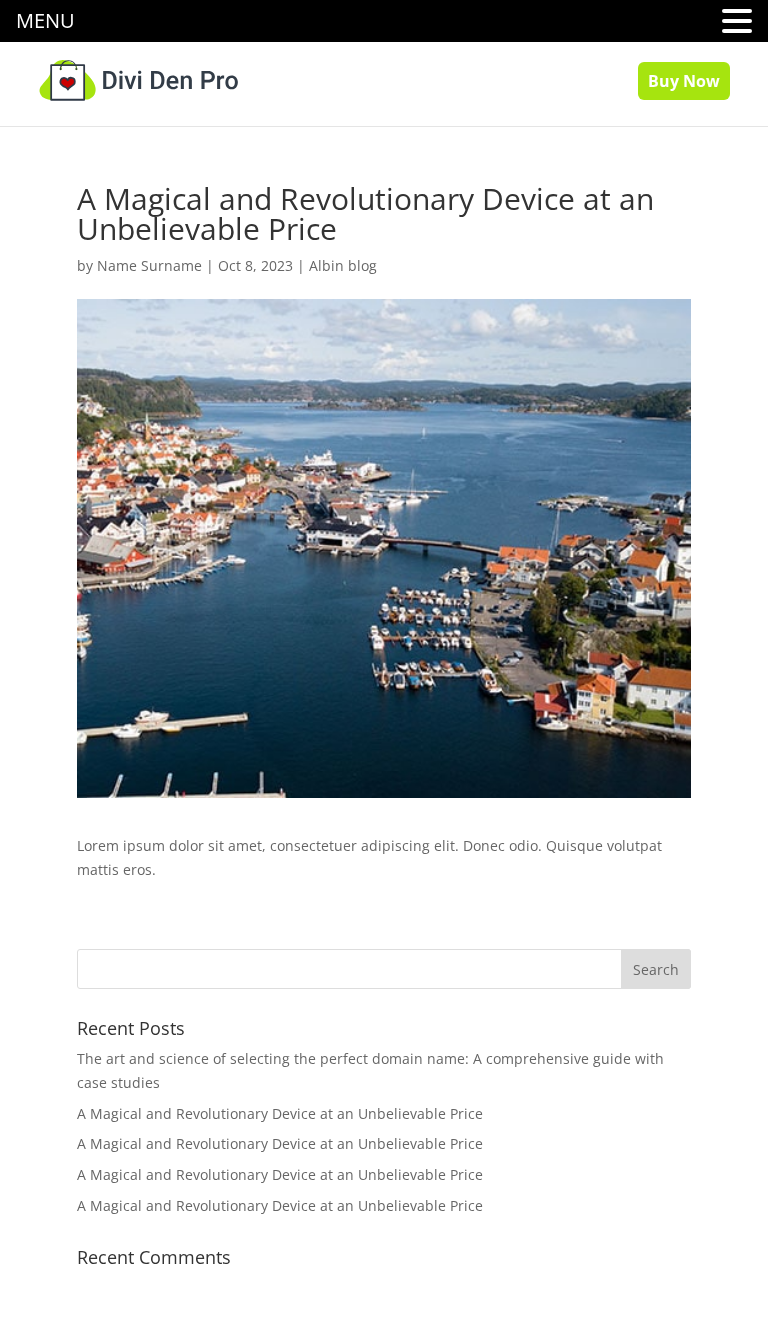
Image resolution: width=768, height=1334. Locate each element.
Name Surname (149, 265)
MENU (45, 20)
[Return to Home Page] (138, 78)
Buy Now (684, 81)
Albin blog (343, 265)
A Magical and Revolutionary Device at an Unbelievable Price (280, 1113)
